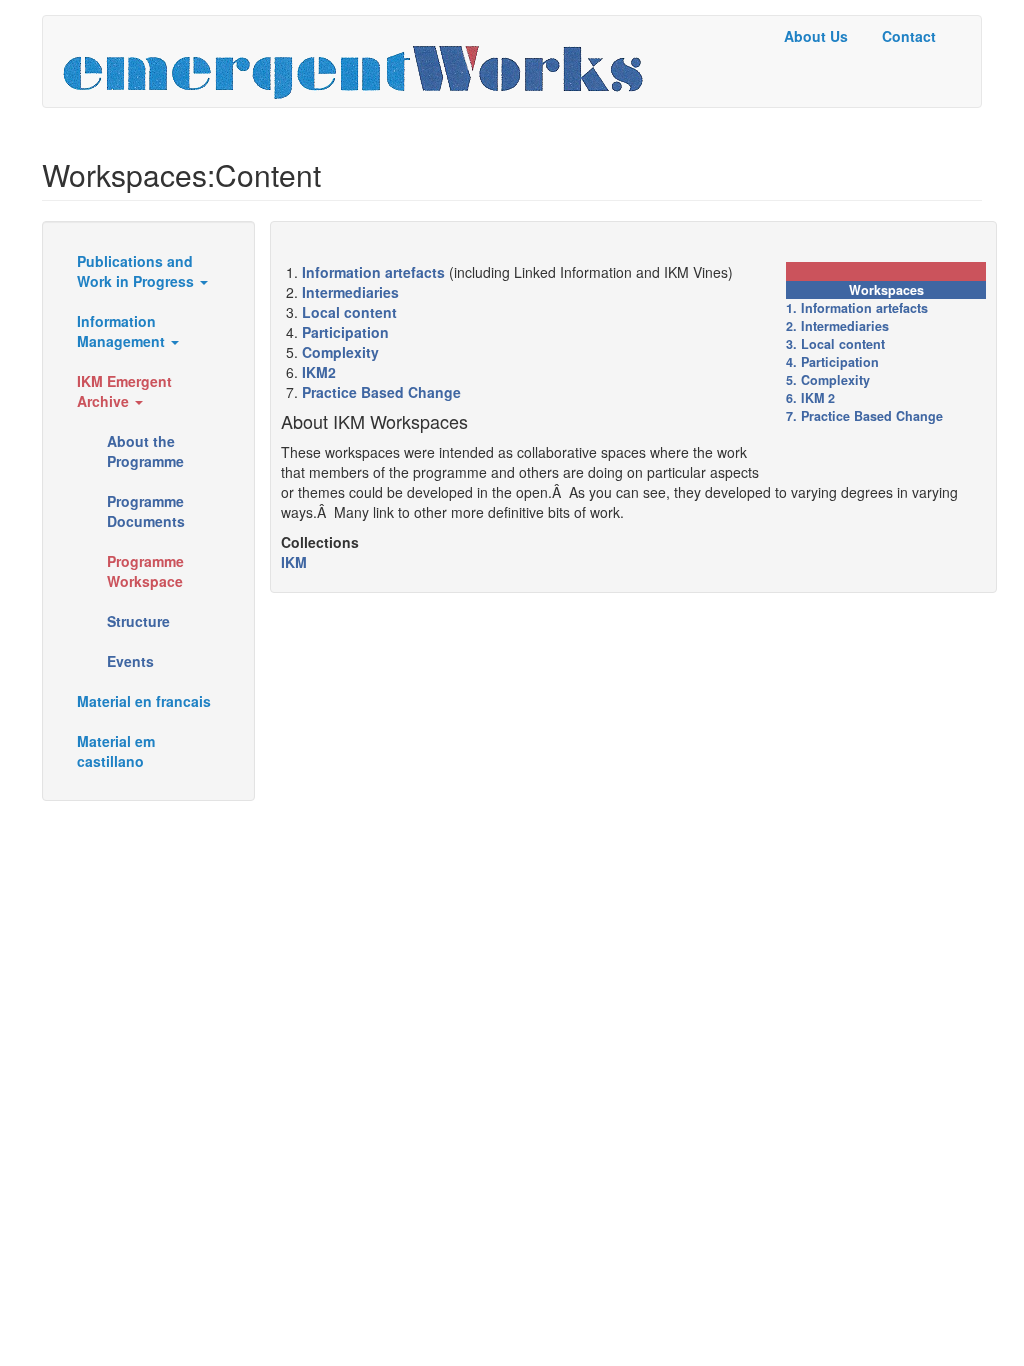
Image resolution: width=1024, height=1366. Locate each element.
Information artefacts (373, 272)
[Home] (360, 61)
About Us (816, 36)
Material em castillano (116, 751)
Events (130, 661)
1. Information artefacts (857, 308)
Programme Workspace (145, 571)
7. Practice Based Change (864, 416)
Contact (909, 36)
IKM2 (319, 372)
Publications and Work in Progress (137, 271)
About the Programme (145, 451)
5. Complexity (828, 380)
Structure (138, 621)
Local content (349, 312)
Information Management (123, 331)
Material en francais (144, 701)
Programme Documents (146, 511)
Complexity (340, 352)
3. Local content (835, 344)
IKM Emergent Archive (124, 391)
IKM (294, 562)
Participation (345, 332)
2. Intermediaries (837, 326)
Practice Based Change (381, 392)
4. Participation (832, 362)
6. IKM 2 (810, 398)
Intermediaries (350, 292)
